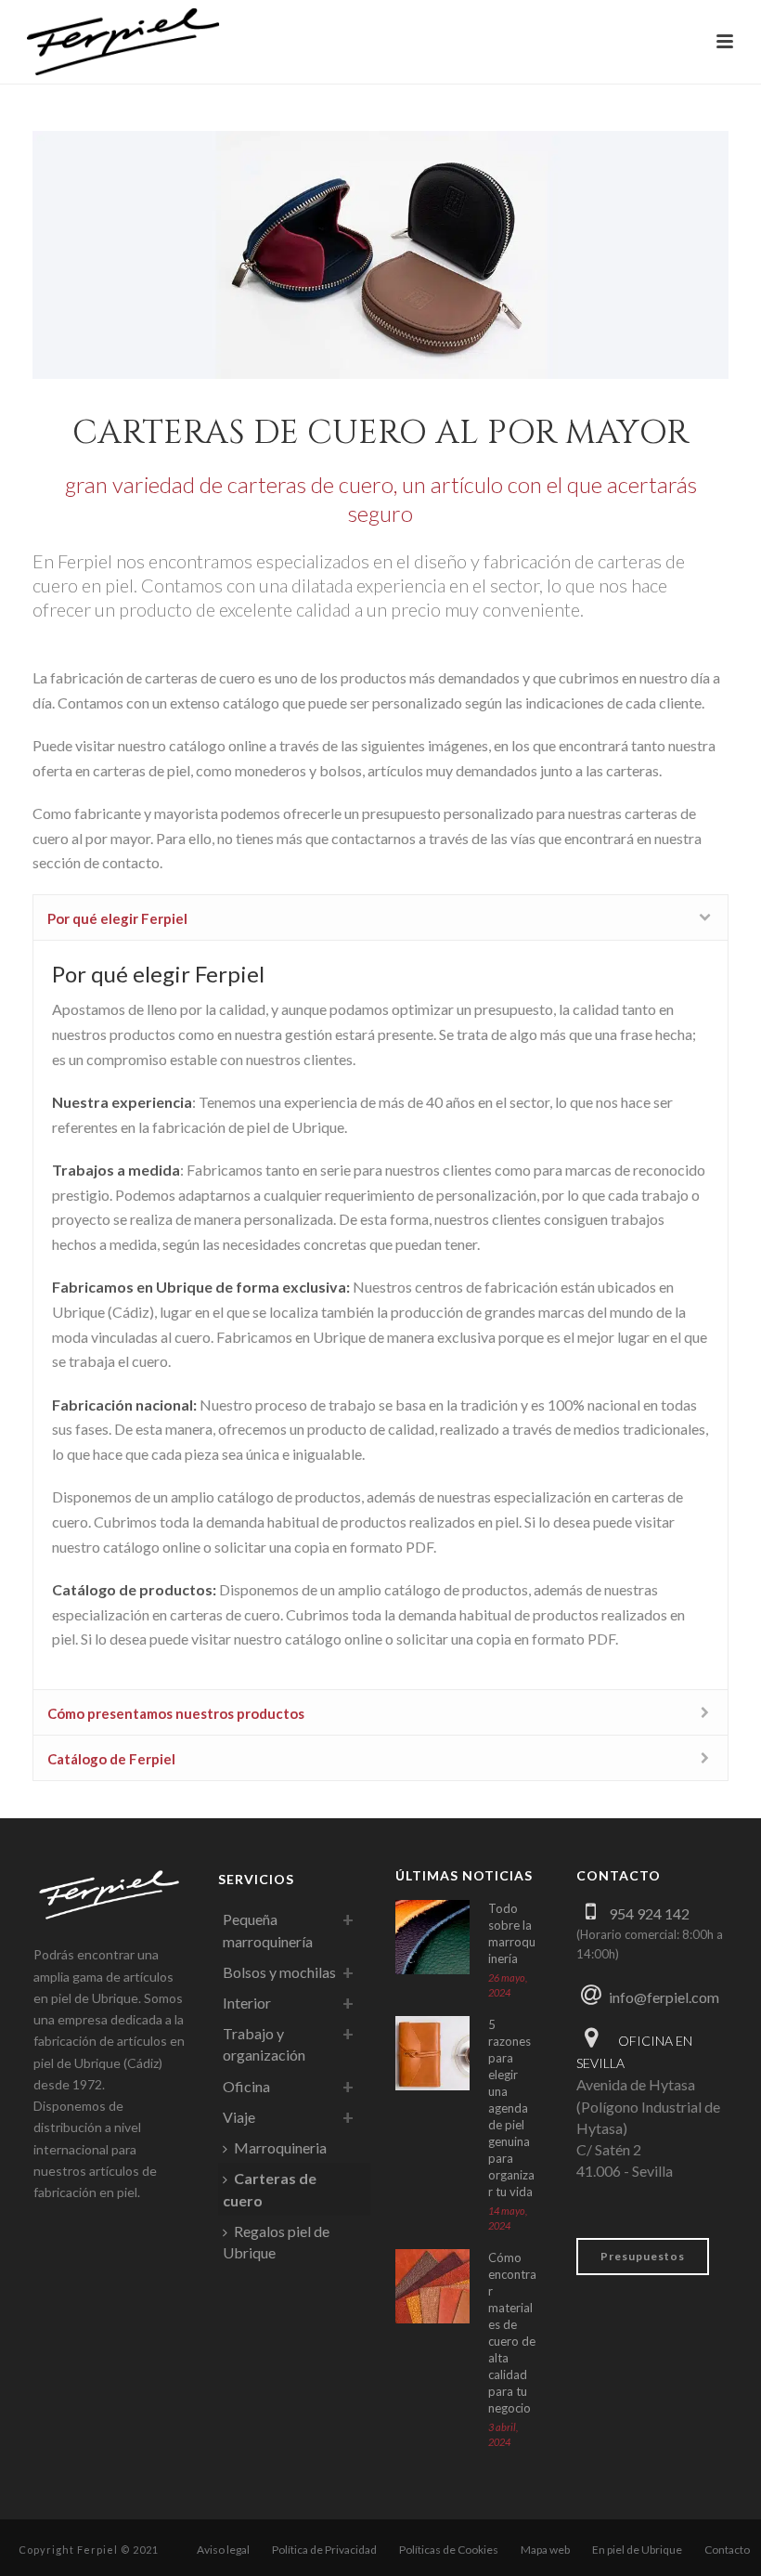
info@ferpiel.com (664, 1997)
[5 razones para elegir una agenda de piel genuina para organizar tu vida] (432, 2053)
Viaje (239, 2117)
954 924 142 (649, 1913)
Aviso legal (223, 2550)
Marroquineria (280, 2147)
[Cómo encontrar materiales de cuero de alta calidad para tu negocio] (432, 2286)
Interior (247, 2003)
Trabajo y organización (264, 2044)
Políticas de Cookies (449, 2550)
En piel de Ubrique (637, 2550)
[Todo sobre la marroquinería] (432, 1937)
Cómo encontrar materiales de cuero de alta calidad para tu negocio (512, 2333)
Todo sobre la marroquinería (512, 1933)
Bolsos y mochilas (279, 1972)
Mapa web (545, 2550)
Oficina (246, 2086)
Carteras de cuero (270, 2189)
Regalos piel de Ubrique (276, 2242)
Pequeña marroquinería (268, 1930)
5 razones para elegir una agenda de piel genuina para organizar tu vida (511, 2108)
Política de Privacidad (324, 2550)
